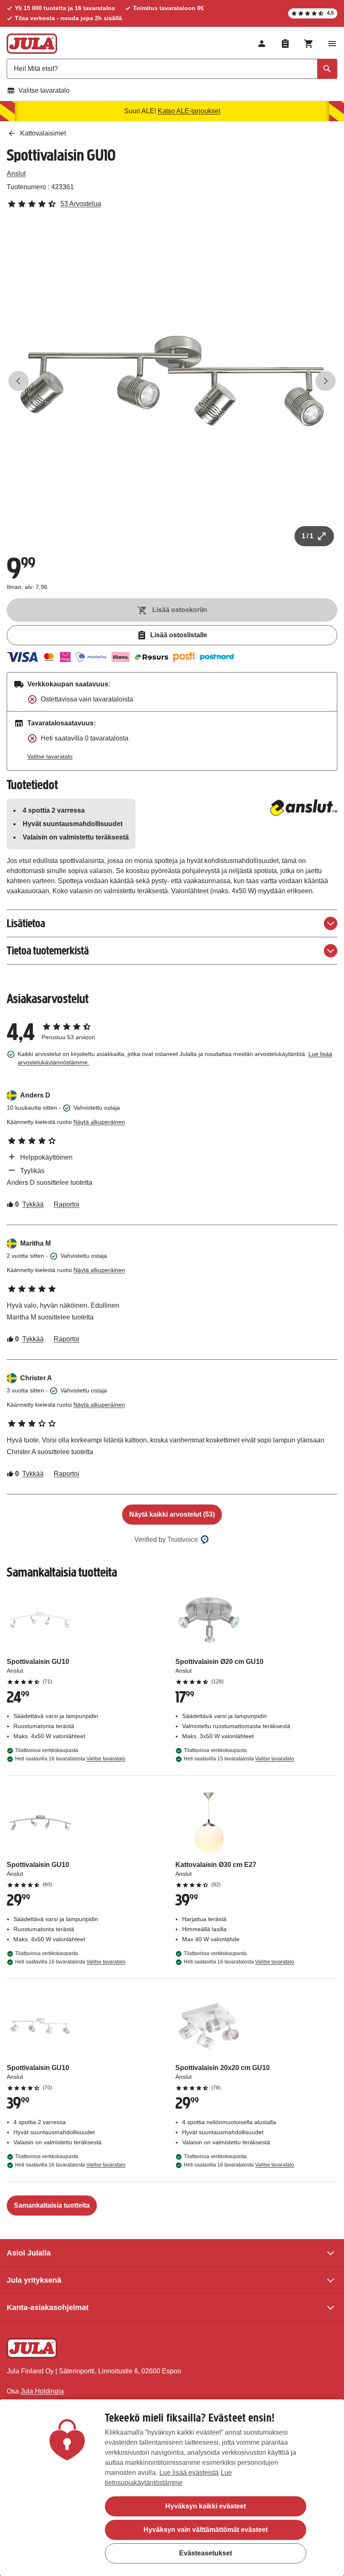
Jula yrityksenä (34, 2280)
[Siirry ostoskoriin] (309, 44)
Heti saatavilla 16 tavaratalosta (70, 1759)
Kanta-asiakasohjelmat (48, 2307)
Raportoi (66, 1204)
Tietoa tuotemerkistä (48, 950)
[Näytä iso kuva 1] (172, 381)
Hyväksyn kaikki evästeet (206, 2506)
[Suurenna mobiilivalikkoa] (332, 44)
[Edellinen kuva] (18, 381)
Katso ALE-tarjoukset (189, 111)
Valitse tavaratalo (44, 90)
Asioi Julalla (29, 2253)
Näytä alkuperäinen (99, 1122)
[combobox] (172, 69)
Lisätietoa (26, 923)
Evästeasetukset (206, 2553)
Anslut (16, 173)
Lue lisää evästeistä (189, 2473)
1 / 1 (308, 536)
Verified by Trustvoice (166, 1540)
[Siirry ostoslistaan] (285, 44)
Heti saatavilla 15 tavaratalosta (239, 1759)
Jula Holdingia (42, 2391)
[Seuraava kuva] (326, 381)
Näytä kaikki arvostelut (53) (172, 1514)
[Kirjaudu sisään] (262, 44)
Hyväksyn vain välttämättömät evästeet (206, 2530)
